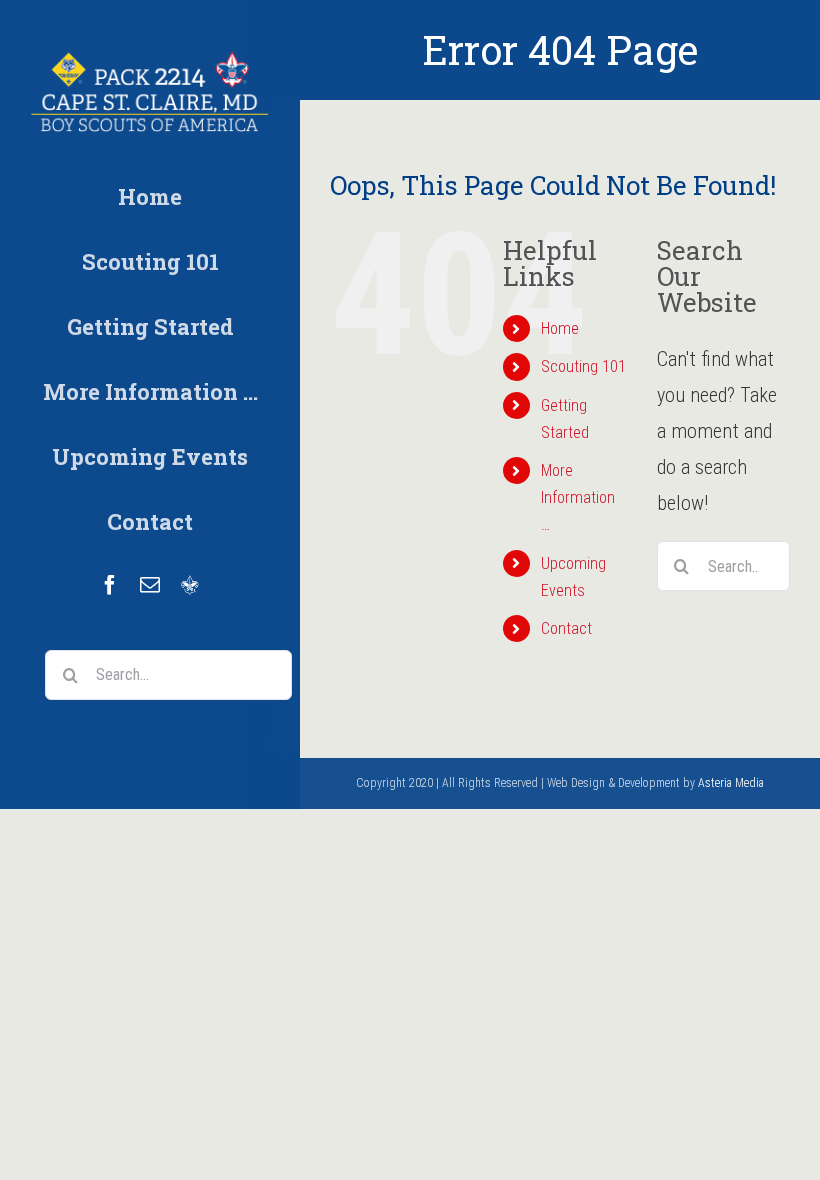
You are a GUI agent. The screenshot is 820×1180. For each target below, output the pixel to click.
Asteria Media (731, 783)
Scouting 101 (583, 366)
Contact (566, 628)
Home (560, 328)
